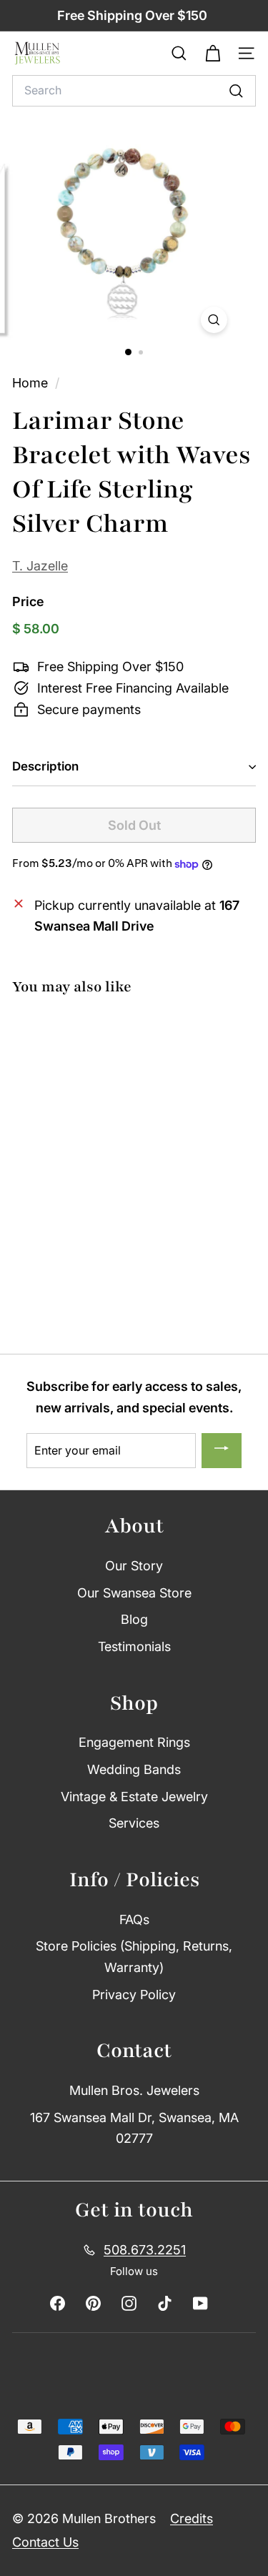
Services (134, 1823)
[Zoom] (214, 320)
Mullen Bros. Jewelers (134, 2090)
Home (32, 383)
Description (45, 766)
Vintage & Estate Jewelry (134, 1797)
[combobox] (134, 91)
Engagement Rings (134, 1742)
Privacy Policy (134, 1995)
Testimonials (134, 1646)
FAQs (134, 1919)
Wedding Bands (134, 1769)
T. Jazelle (40, 566)
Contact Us (45, 2542)
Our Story (134, 1566)
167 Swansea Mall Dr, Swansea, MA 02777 (134, 2128)
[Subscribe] (222, 1451)
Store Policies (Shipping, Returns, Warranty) (134, 1957)
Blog (134, 1619)
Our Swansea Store (134, 1593)
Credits (192, 2518)
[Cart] (213, 54)
